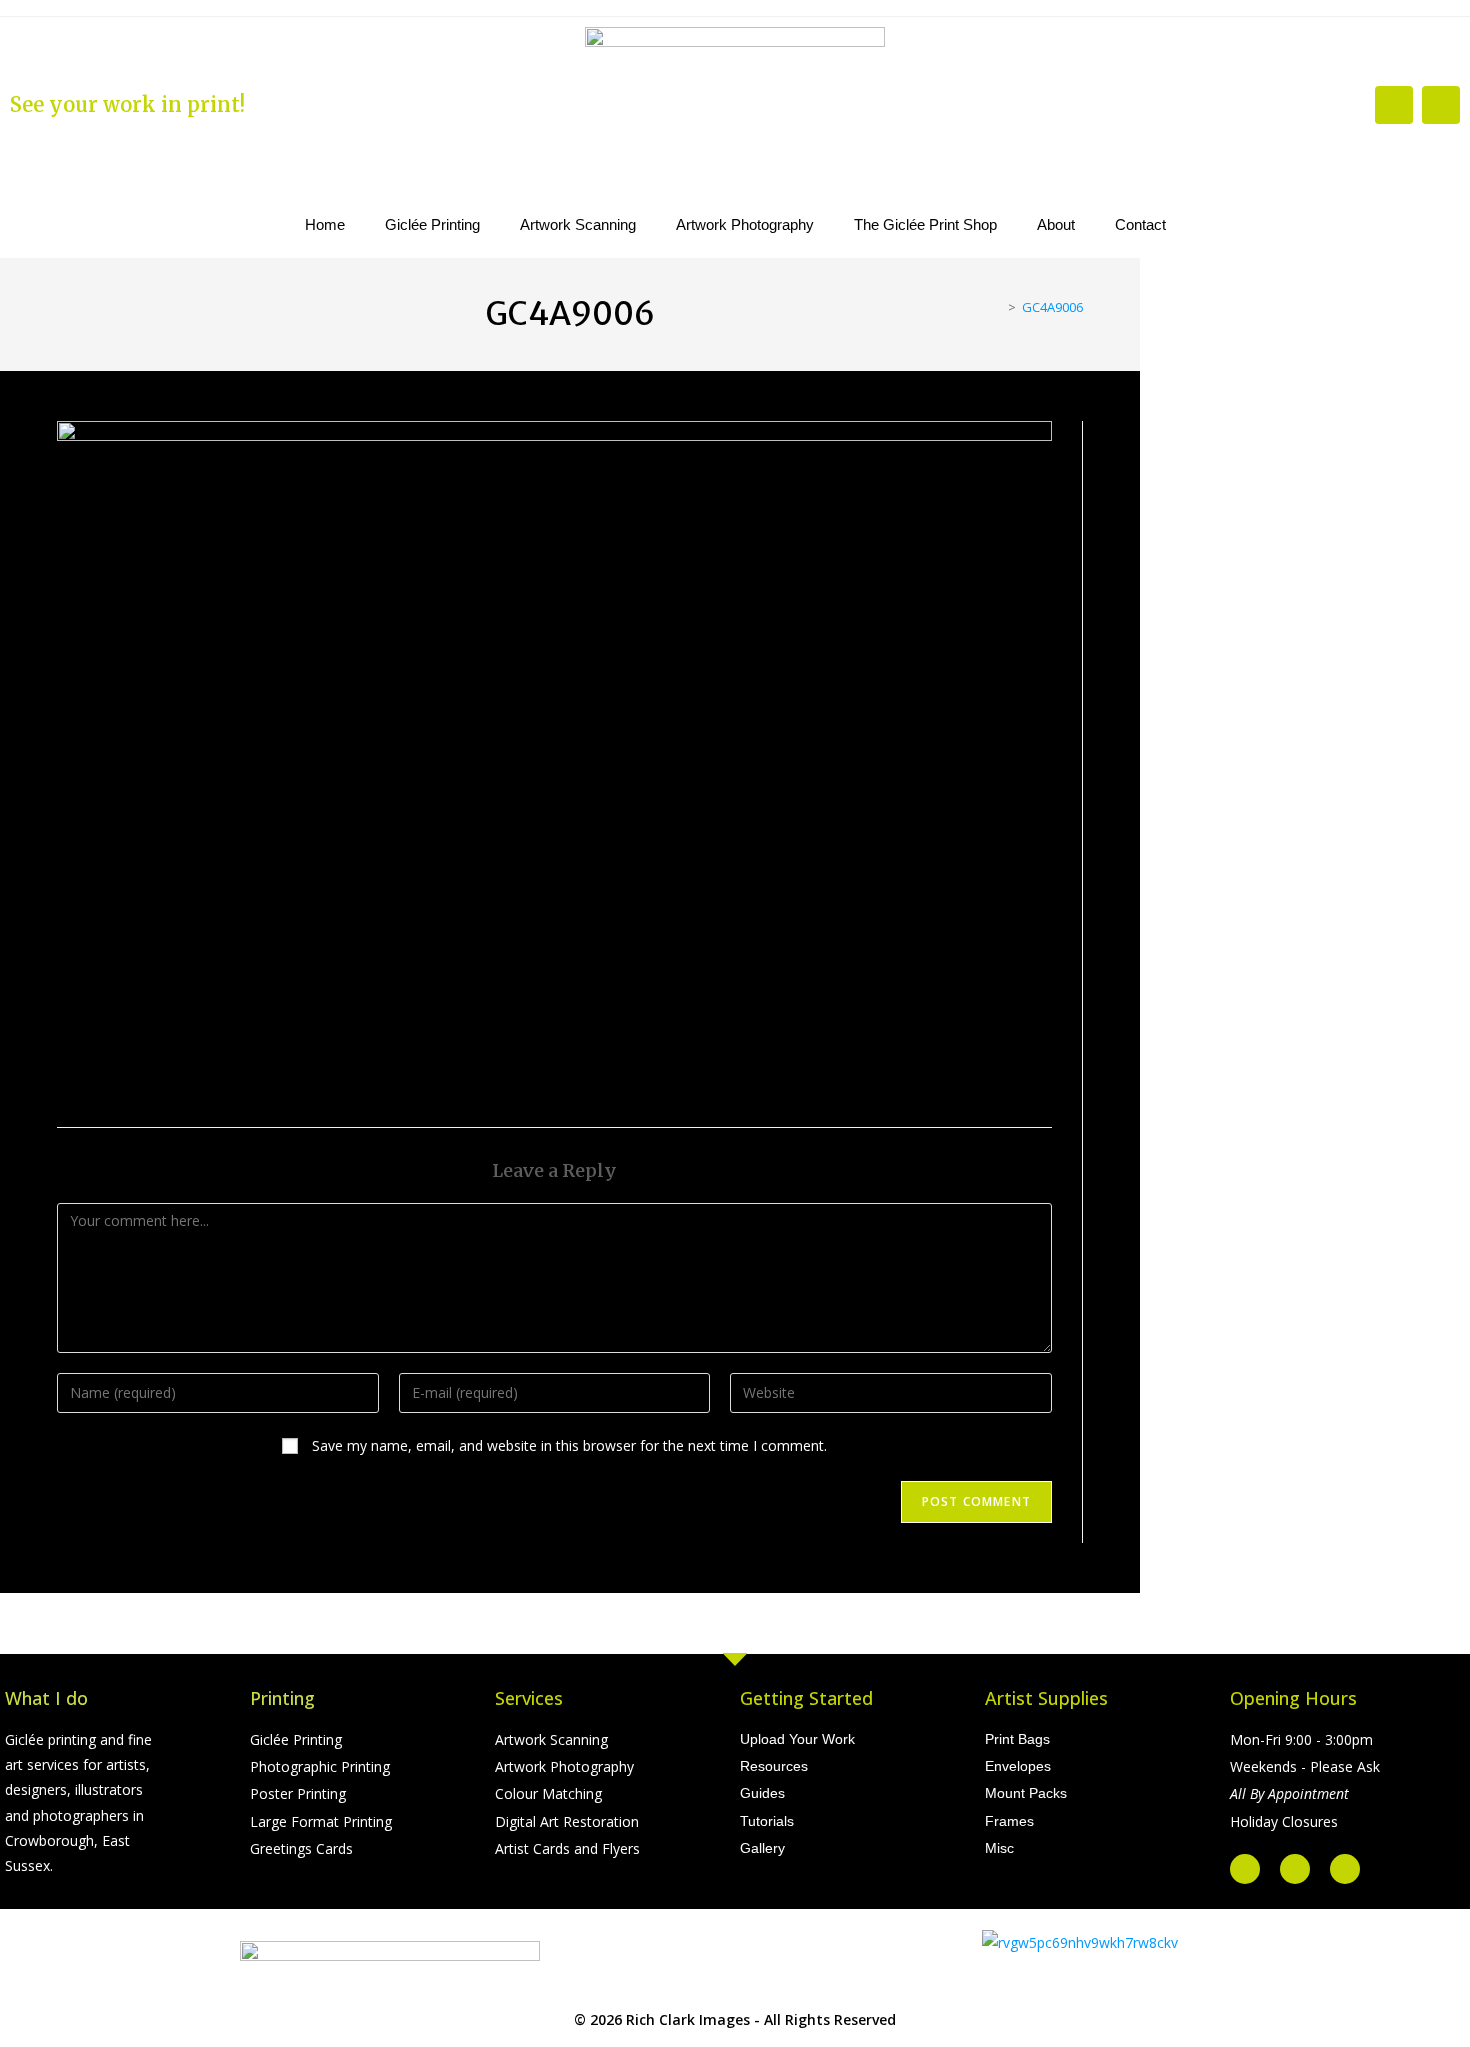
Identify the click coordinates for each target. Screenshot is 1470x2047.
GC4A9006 (1052, 307)
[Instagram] (1441, 105)
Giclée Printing (432, 224)
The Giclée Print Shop (925, 224)
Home (325, 224)
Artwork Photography (745, 224)
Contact (1140, 224)
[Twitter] (1295, 1869)
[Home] (997, 307)
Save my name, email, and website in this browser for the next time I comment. (569, 1445)
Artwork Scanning (578, 224)
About (1056, 224)
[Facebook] (1394, 105)
